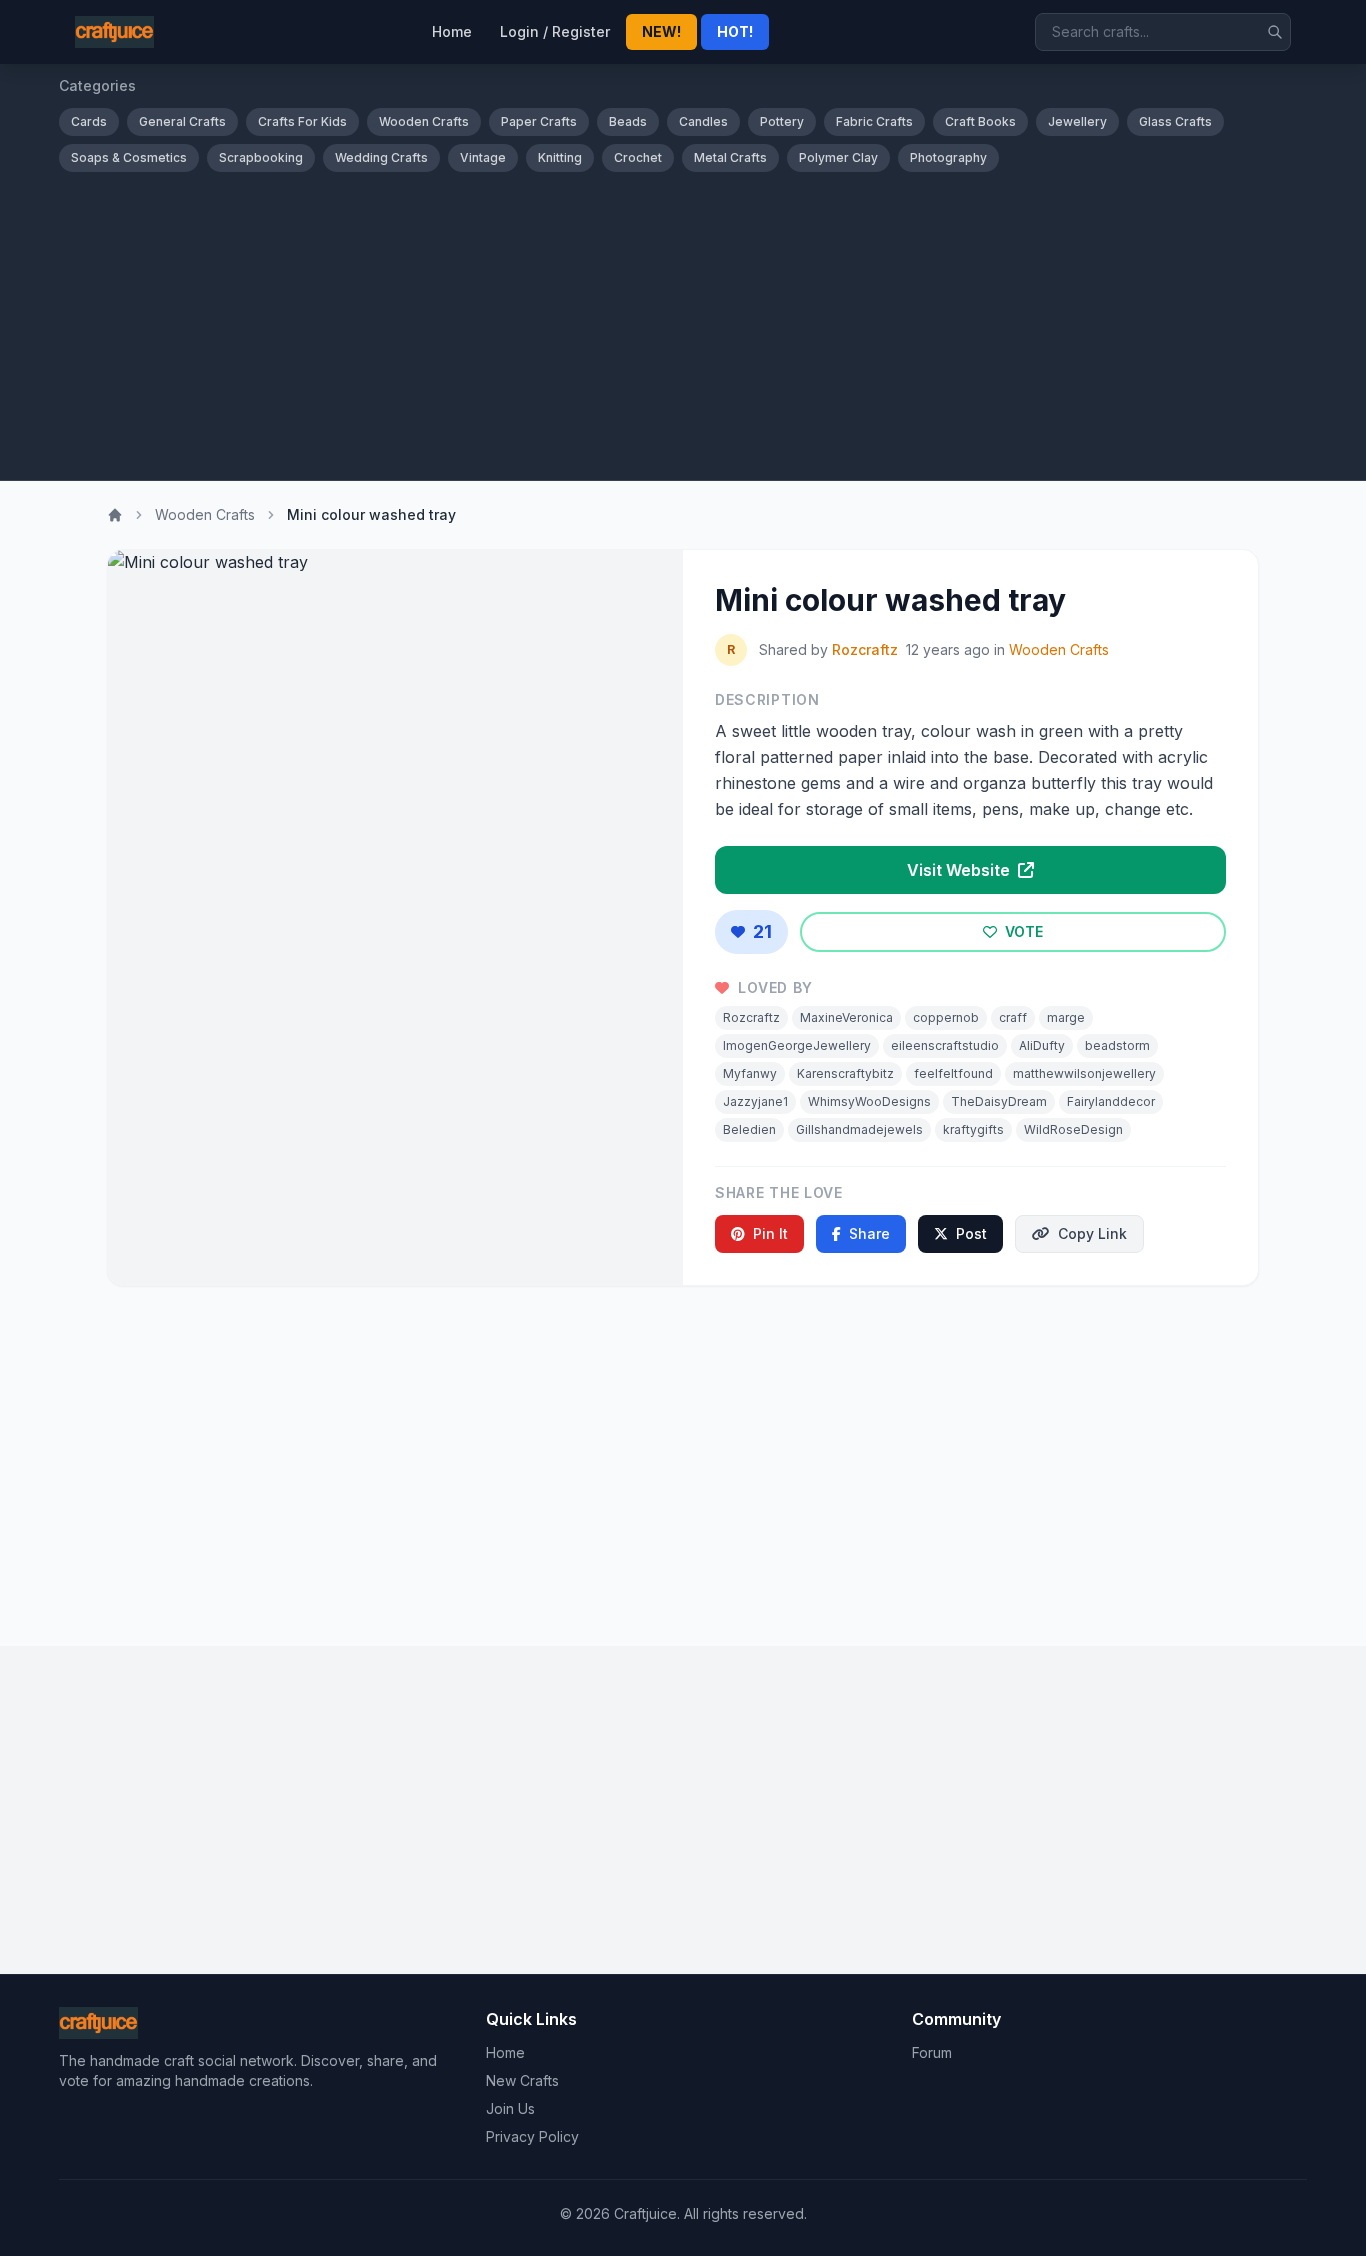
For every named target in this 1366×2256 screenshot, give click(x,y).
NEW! (661, 31)
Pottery (782, 121)
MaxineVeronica (846, 1017)
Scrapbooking (261, 157)
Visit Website (960, 870)
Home (452, 31)
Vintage (483, 157)
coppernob (946, 1017)
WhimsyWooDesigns (869, 1101)
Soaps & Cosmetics (129, 157)
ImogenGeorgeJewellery (797, 1045)
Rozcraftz (865, 649)
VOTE (1022, 931)
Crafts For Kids (302, 121)
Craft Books (980, 121)
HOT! (735, 31)
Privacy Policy (532, 2136)
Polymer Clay (838, 157)
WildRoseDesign (1073, 1129)
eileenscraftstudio (945, 1045)
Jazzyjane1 (755, 1101)
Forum (932, 2052)
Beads (628, 121)
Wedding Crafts (381, 157)
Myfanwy (750, 1073)
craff (1013, 1017)
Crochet (638, 157)
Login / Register (555, 31)
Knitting (560, 157)
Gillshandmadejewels (859, 1129)
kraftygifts (973, 1129)
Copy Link (1092, 1233)
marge (1066, 1017)
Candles (703, 121)
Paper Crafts (539, 121)
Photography (948, 157)
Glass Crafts (1175, 121)
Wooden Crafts (424, 121)
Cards (89, 121)
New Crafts (522, 2080)
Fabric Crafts (874, 121)
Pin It (770, 1233)
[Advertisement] (683, 322)
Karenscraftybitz (845, 1073)
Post (971, 1233)
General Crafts (182, 121)
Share (869, 1233)
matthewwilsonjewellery (1084, 1073)
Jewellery (1077, 121)
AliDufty (1042, 1045)
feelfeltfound (953, 1073)
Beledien (749, 1129)
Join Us (510, 2108)
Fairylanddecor (1111, 1101)
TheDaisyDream (999, 1101)
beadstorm (1117, 1045)
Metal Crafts (730, 157)
